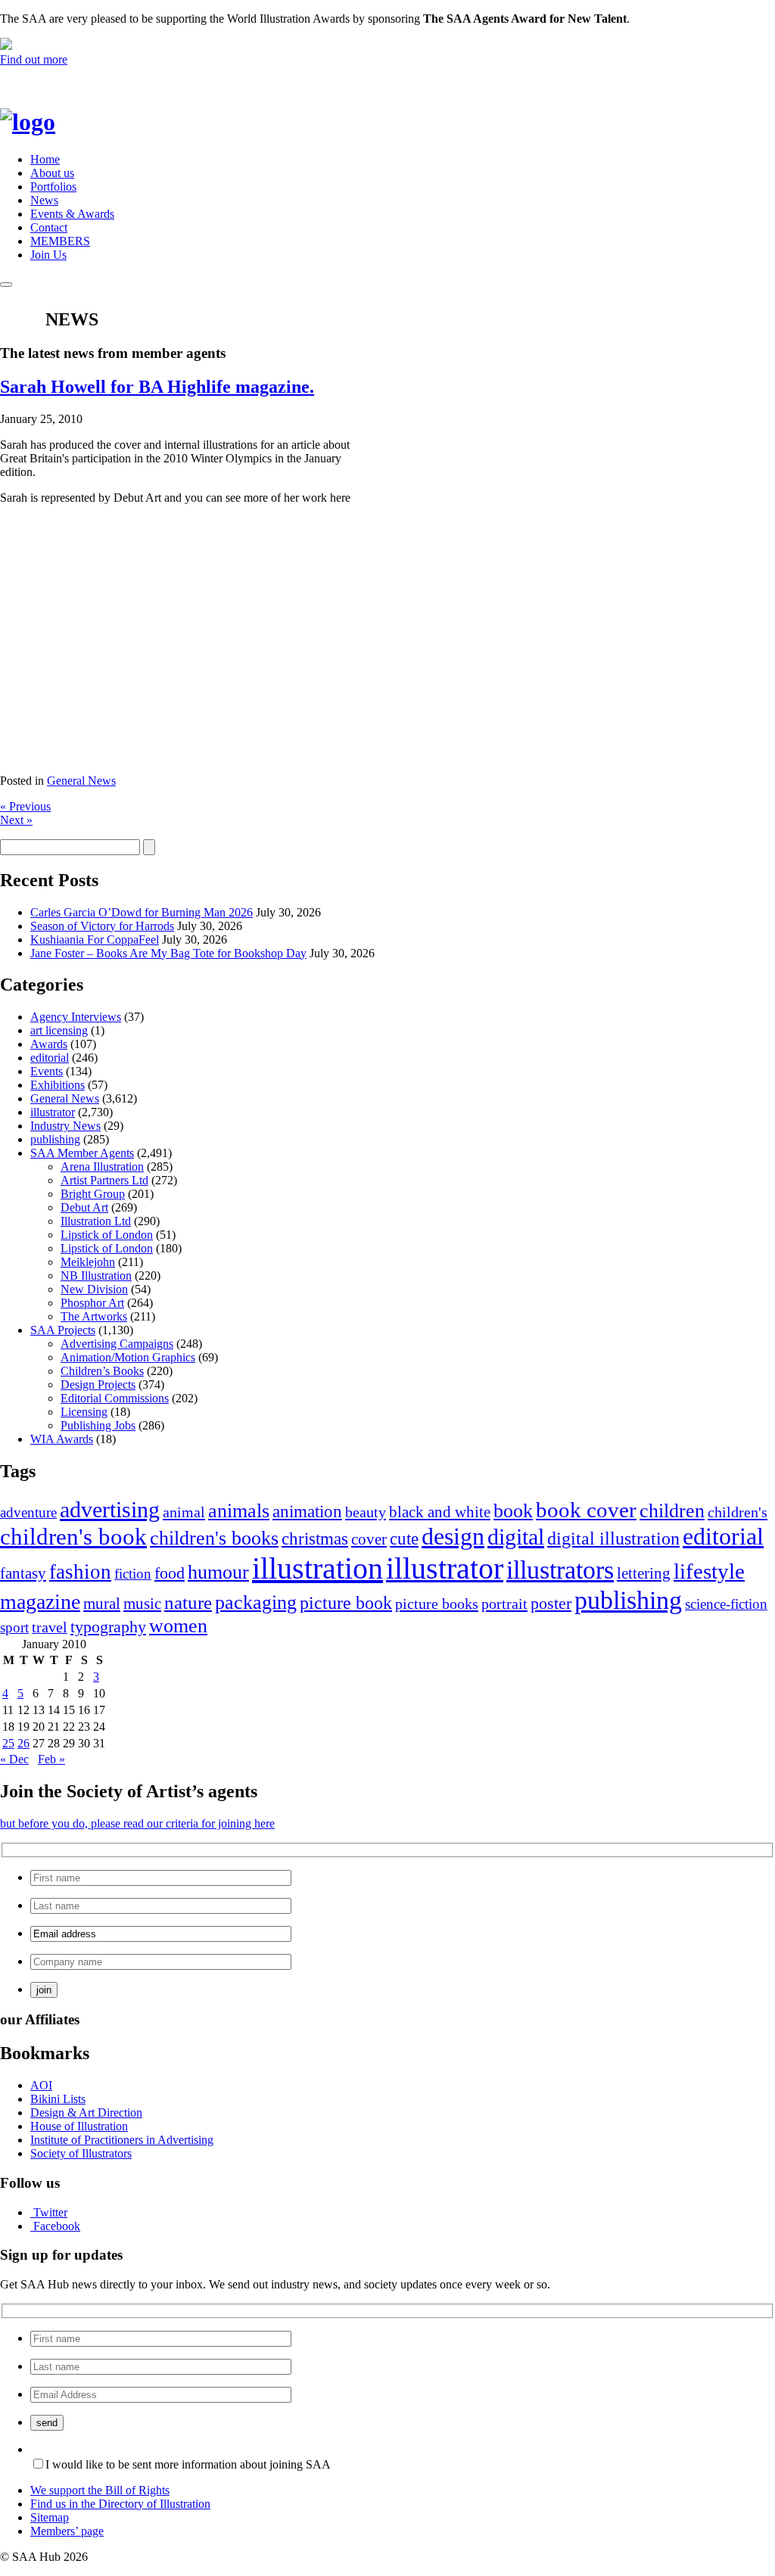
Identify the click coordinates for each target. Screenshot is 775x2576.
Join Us (48, 255)
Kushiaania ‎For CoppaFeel (95, 940)
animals (239, 1511)
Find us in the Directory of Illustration (120, 2504)
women (178, 1626)
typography (108, 1627)
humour (218, 1572)
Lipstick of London (107, 1235)
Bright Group (93, 1194)
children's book (73, 1537)
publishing (55, 1139)
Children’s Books (102, 1371)
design (453, 1537)
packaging (256, 1602)
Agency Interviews (76, 1017)
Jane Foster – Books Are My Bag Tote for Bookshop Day (168, 953)
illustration (317, 1568)
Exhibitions (58, 1085)
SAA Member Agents (82, 1153)
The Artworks (94, 1316)
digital (516, 1537)
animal (184, 1512)
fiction (133, 1574)
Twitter (50, 2212)
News (44, 200)
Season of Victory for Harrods (102, 926)
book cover (586, 1510)
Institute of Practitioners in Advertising (122, 2140)
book (513, 1511)
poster (551, 1603)
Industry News (65, 1126)
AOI (41, 2085)
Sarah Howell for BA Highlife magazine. (157, 387)
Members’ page (67, 2531)
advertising (110, 1510)
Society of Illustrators (81, 2153)
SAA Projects (63, 1330)
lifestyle (709, 1571)
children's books (214, 1538)
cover (369, 1539)
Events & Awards (72, 214)
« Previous (25, 806)
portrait (504, 1604)
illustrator (53, 1112)
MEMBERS (60, 241)
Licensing (84, 1412)
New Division (94, 1289)
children (672, 1511)
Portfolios (53, 187)
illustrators (560, 1570)
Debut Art (84, 1207)
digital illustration (613, 1538)
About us (52, 173)
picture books (437, 1604)
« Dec (14, 1759)
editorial (50, 1058)
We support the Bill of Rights (100, 2490)
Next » (16, 820)
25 (8, 1743)
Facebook (57, 2226)
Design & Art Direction (86, 2112)
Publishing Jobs (98, 1425)
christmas (315, 1538)
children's (738, 1512)
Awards (49, 1044)
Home (45, 159)
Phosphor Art (92, 1303)
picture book (346, 1602)
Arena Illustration (102, 1167)
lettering (644, 1573)
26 (23, 1743)
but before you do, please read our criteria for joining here (137, 1823)
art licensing (59, 1030)
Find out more (34, 59)
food (170, 1573)
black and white (440, 1512)
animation (307, 1511)
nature (188, 1602)
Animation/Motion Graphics (128, 1357)
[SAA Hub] (53, 122)
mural (102, 1604)
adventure (28, 1512)
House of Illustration (79, 2126)
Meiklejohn (88, 1262)
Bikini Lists (58, 2099)
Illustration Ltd (96, 1221)
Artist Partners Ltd (104, 1180)
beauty (366, 1512)
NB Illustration (96, 1276)
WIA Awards (62, 1439)
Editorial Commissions (115, 1398)
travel (50, 1627)
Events (47, 1071)
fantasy (23, 1573)
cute (404, 1539)
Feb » (51, 1759)
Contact (49, 227)
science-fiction (726, 1604)
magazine (40, 1602)
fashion (80, 1572)
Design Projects (98, 1384)
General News (81, 781)
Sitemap (50, 2517)
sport (14, 1627)
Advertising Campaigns (117, 1344)
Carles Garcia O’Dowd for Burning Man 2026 (142, 912)
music (142, 1604)
